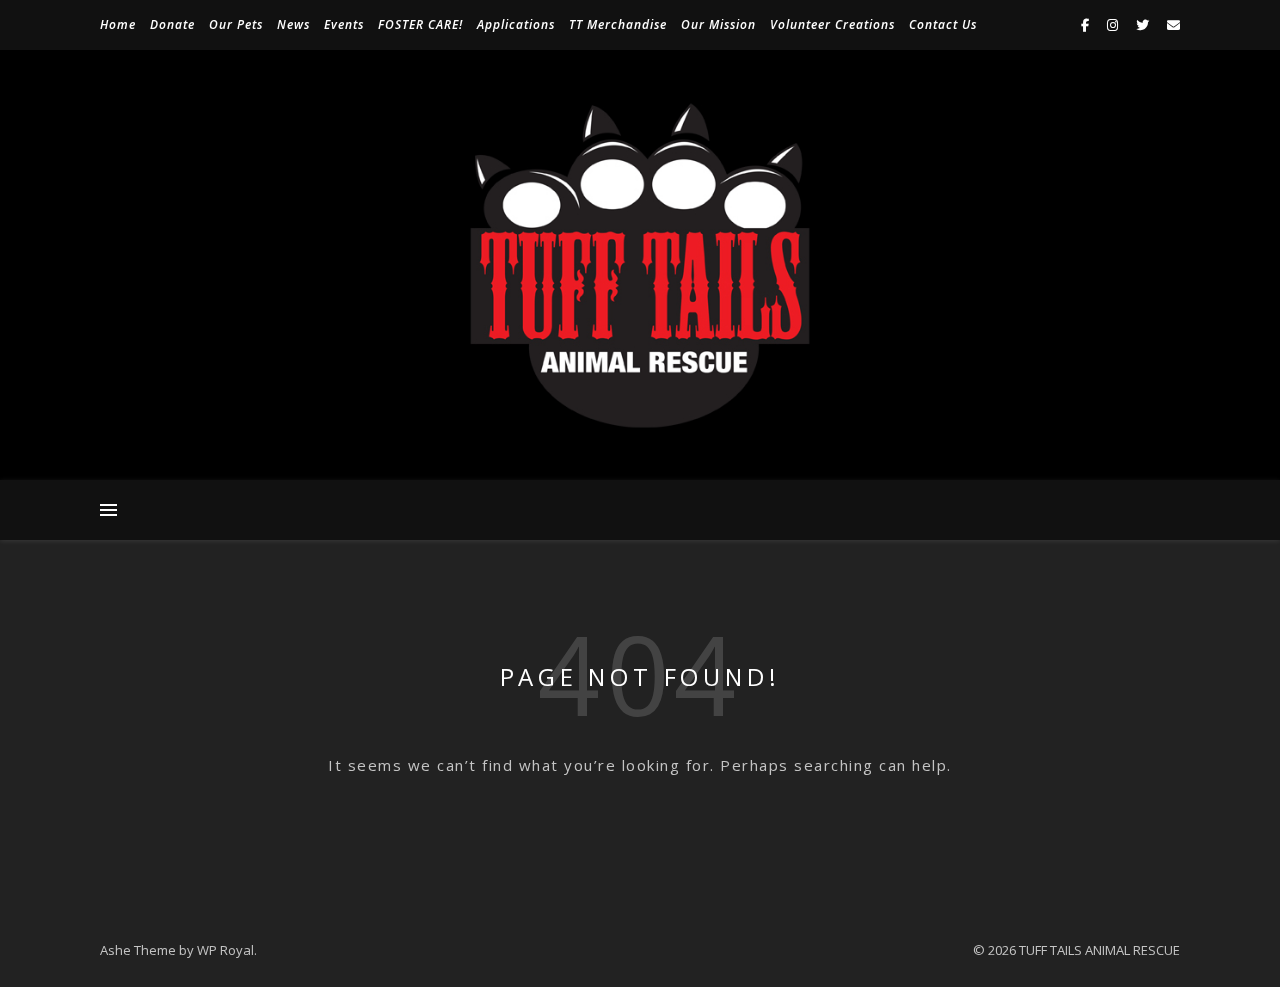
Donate (172, 24)
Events (344, 24)
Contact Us (943, 24)
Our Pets (236, 24)
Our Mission (718, 24)
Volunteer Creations (832, 24)
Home (118, 24)
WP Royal (225, 950)
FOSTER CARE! (420, 24)
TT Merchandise (618, 24)
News (293, 24)
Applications (516, 24)
